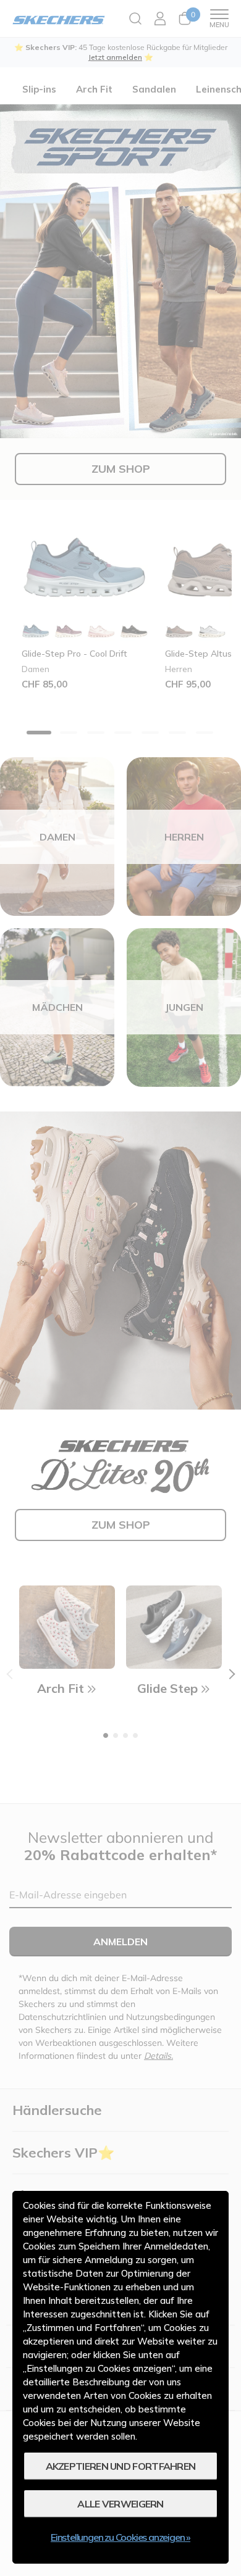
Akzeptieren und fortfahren (121, 2466)
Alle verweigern (120, 2504)
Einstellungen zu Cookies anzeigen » (120, 2537)
